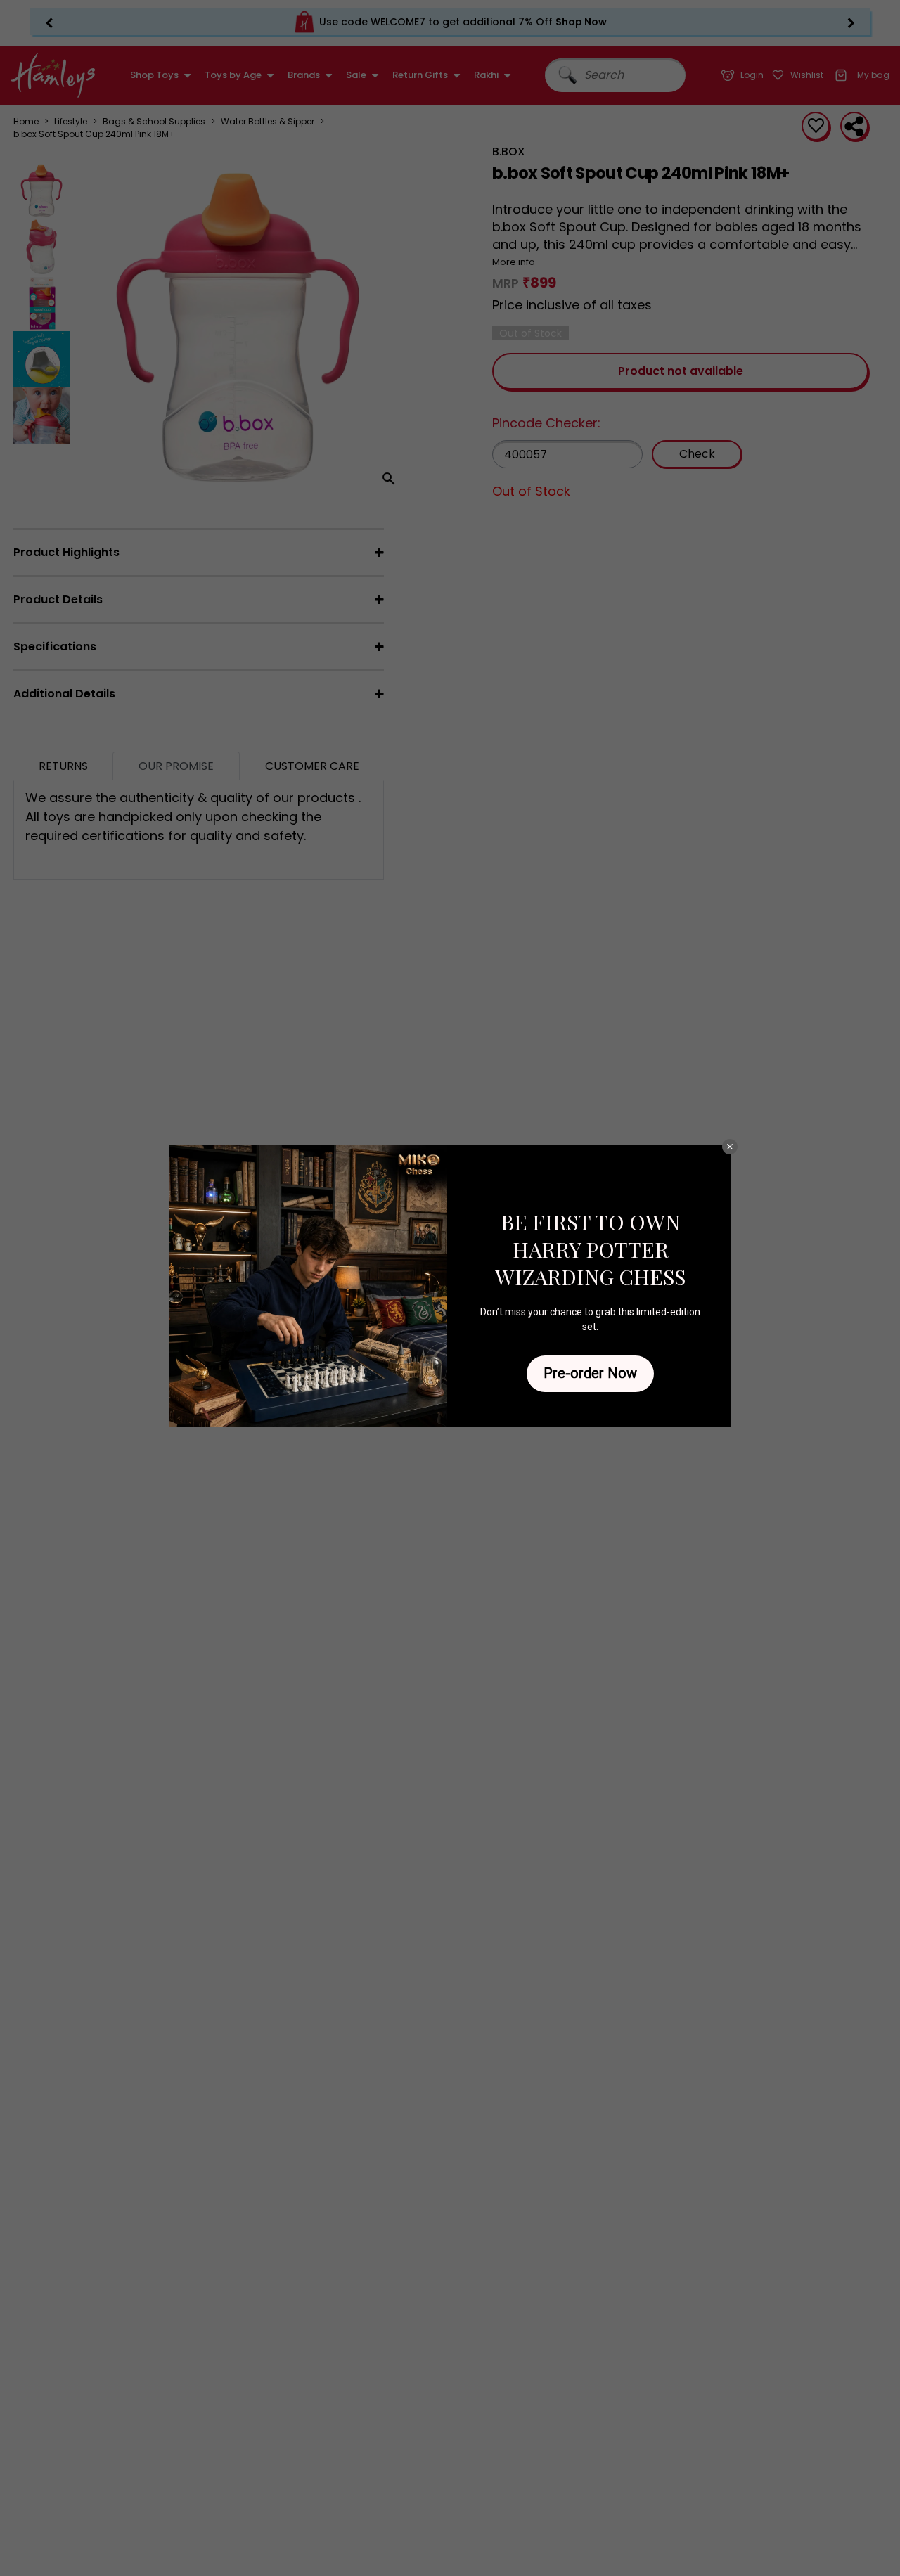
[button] (730, 1147)
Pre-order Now (590, 1373)
